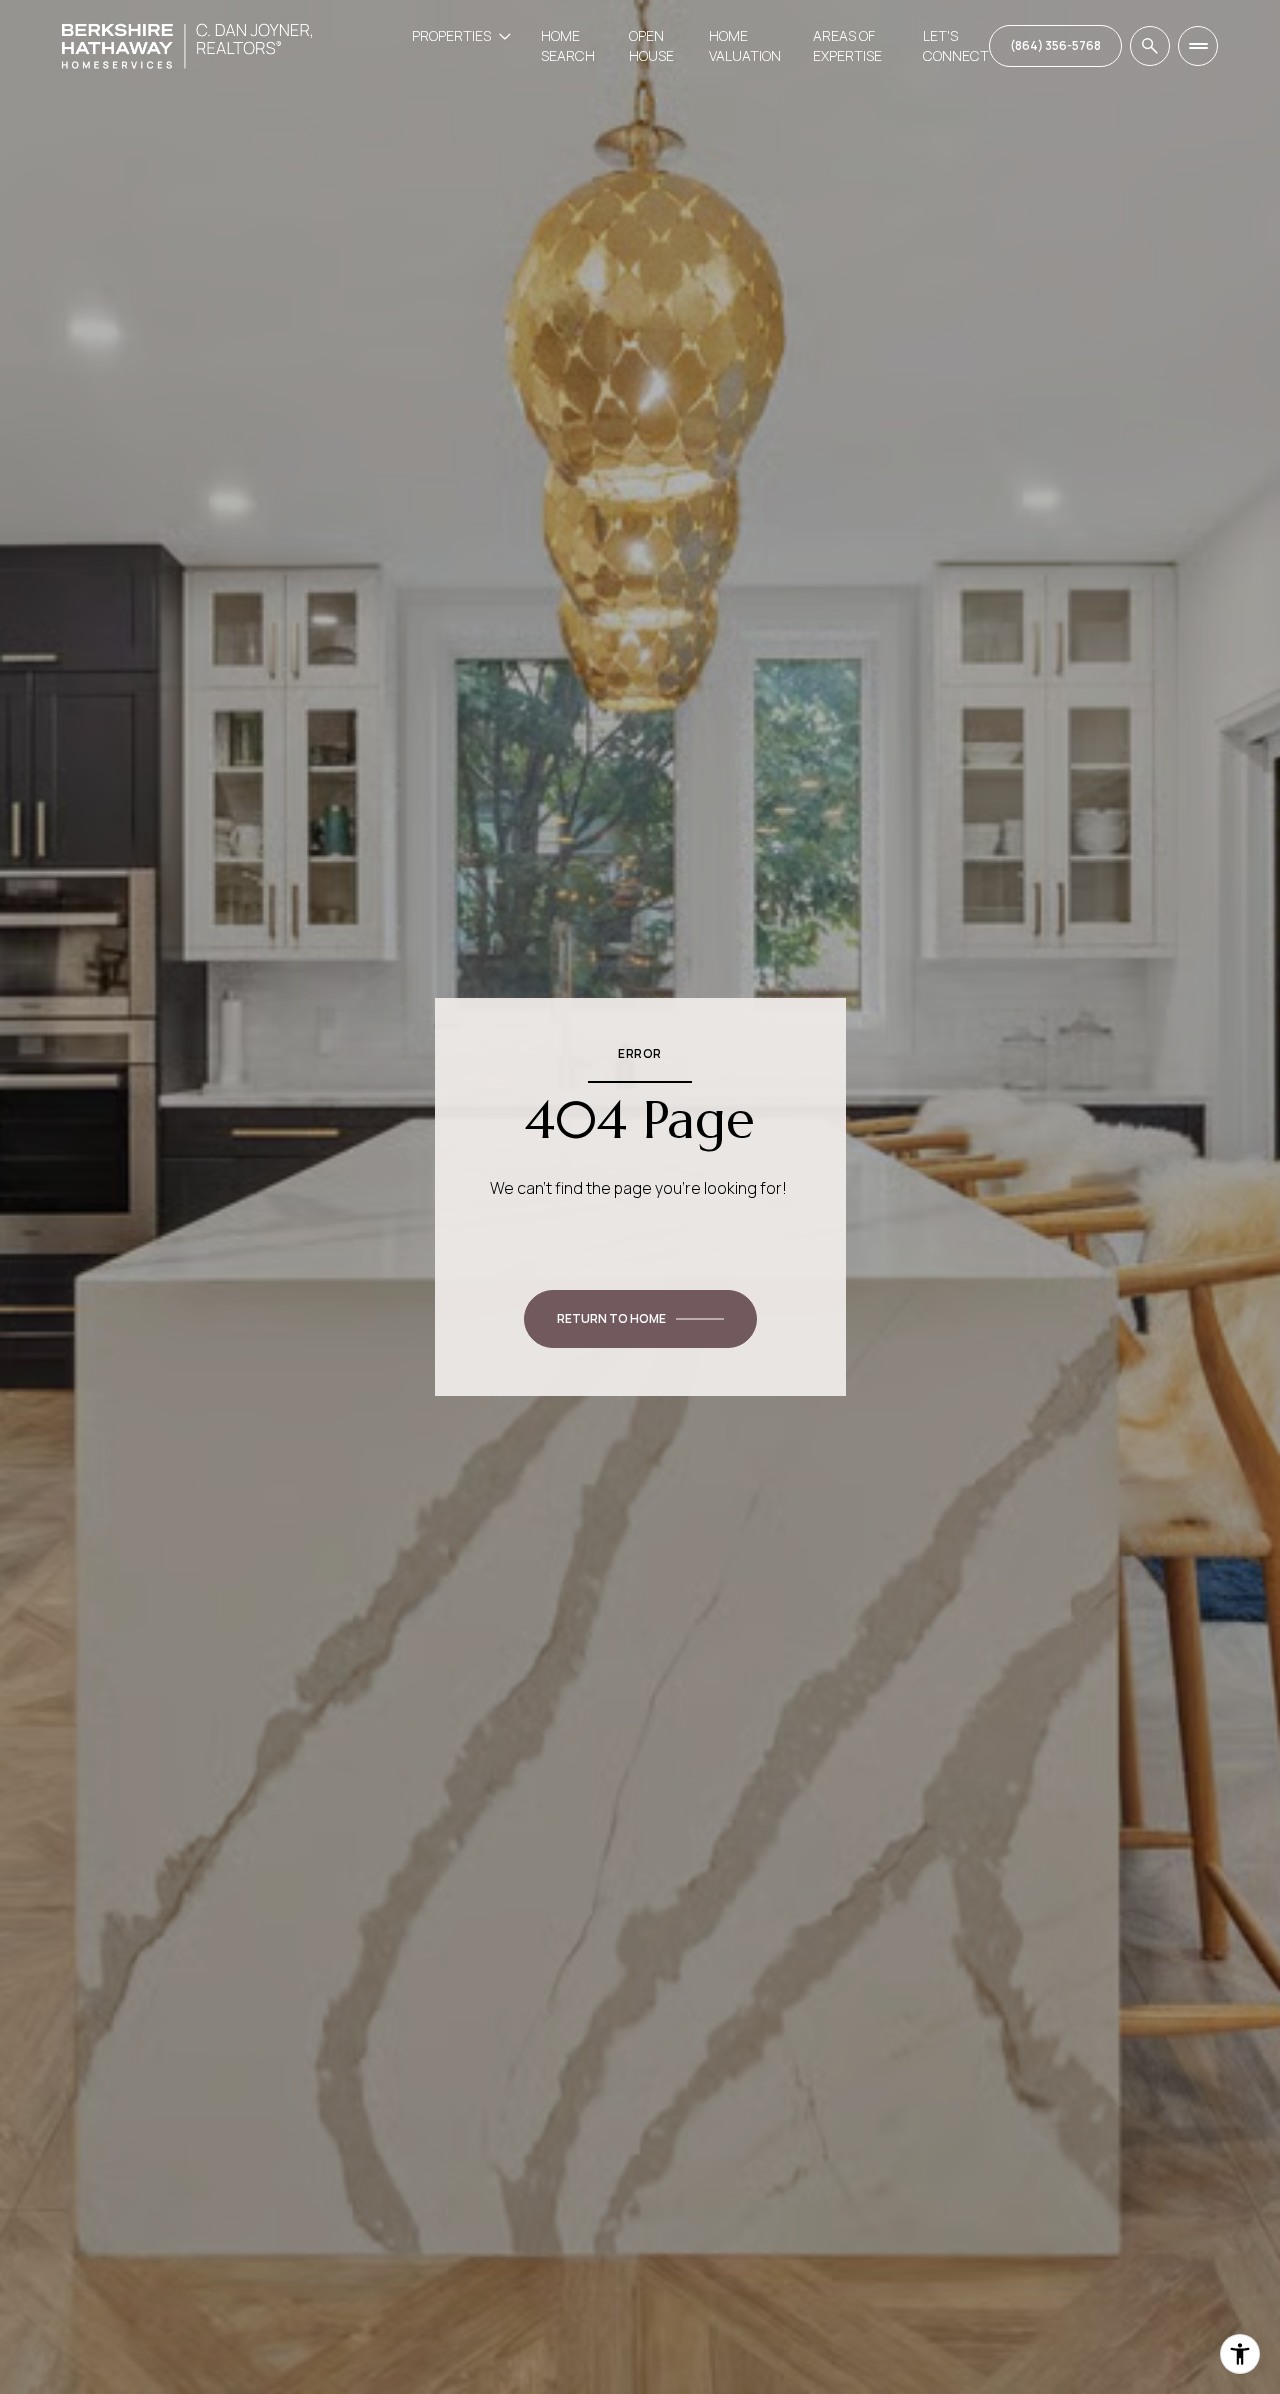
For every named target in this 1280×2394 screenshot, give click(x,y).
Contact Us (1055, 46)
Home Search (568, 45)
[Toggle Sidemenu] (1198, 46)
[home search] (1150, 46)
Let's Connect (956, 45)
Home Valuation (745, 45)
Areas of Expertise (847, 45)
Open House (651, 45)
